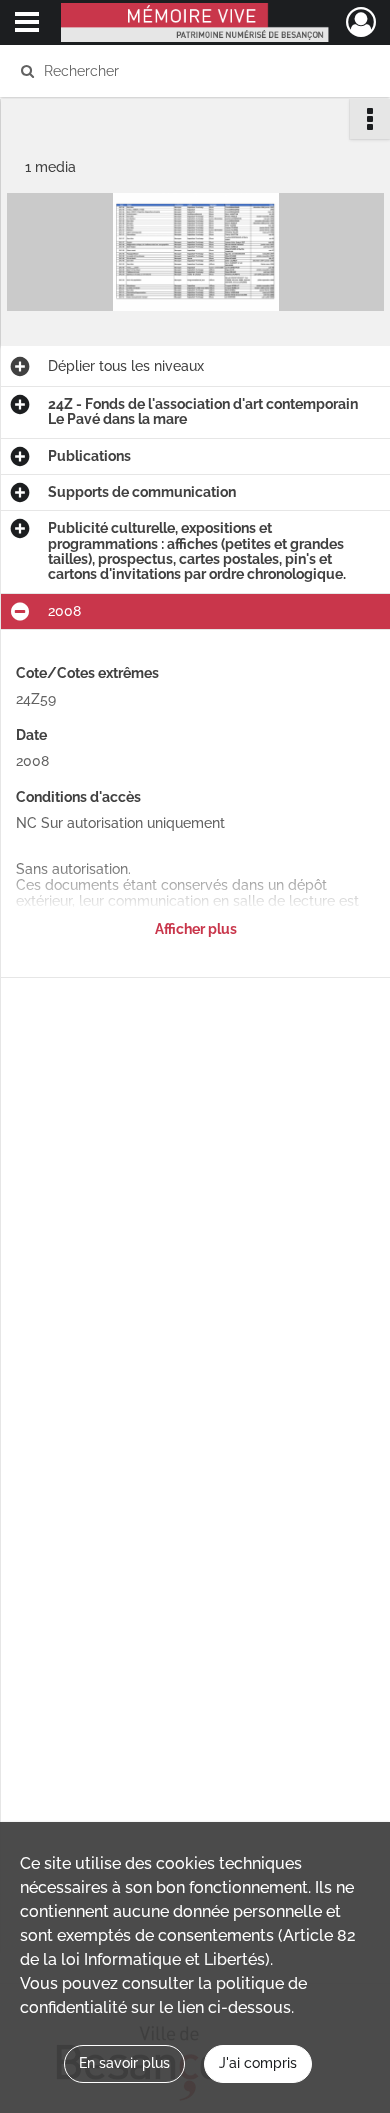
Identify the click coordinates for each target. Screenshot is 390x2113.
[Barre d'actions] (370, 119)
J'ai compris (258, 2063)
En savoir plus (124, 2063)
